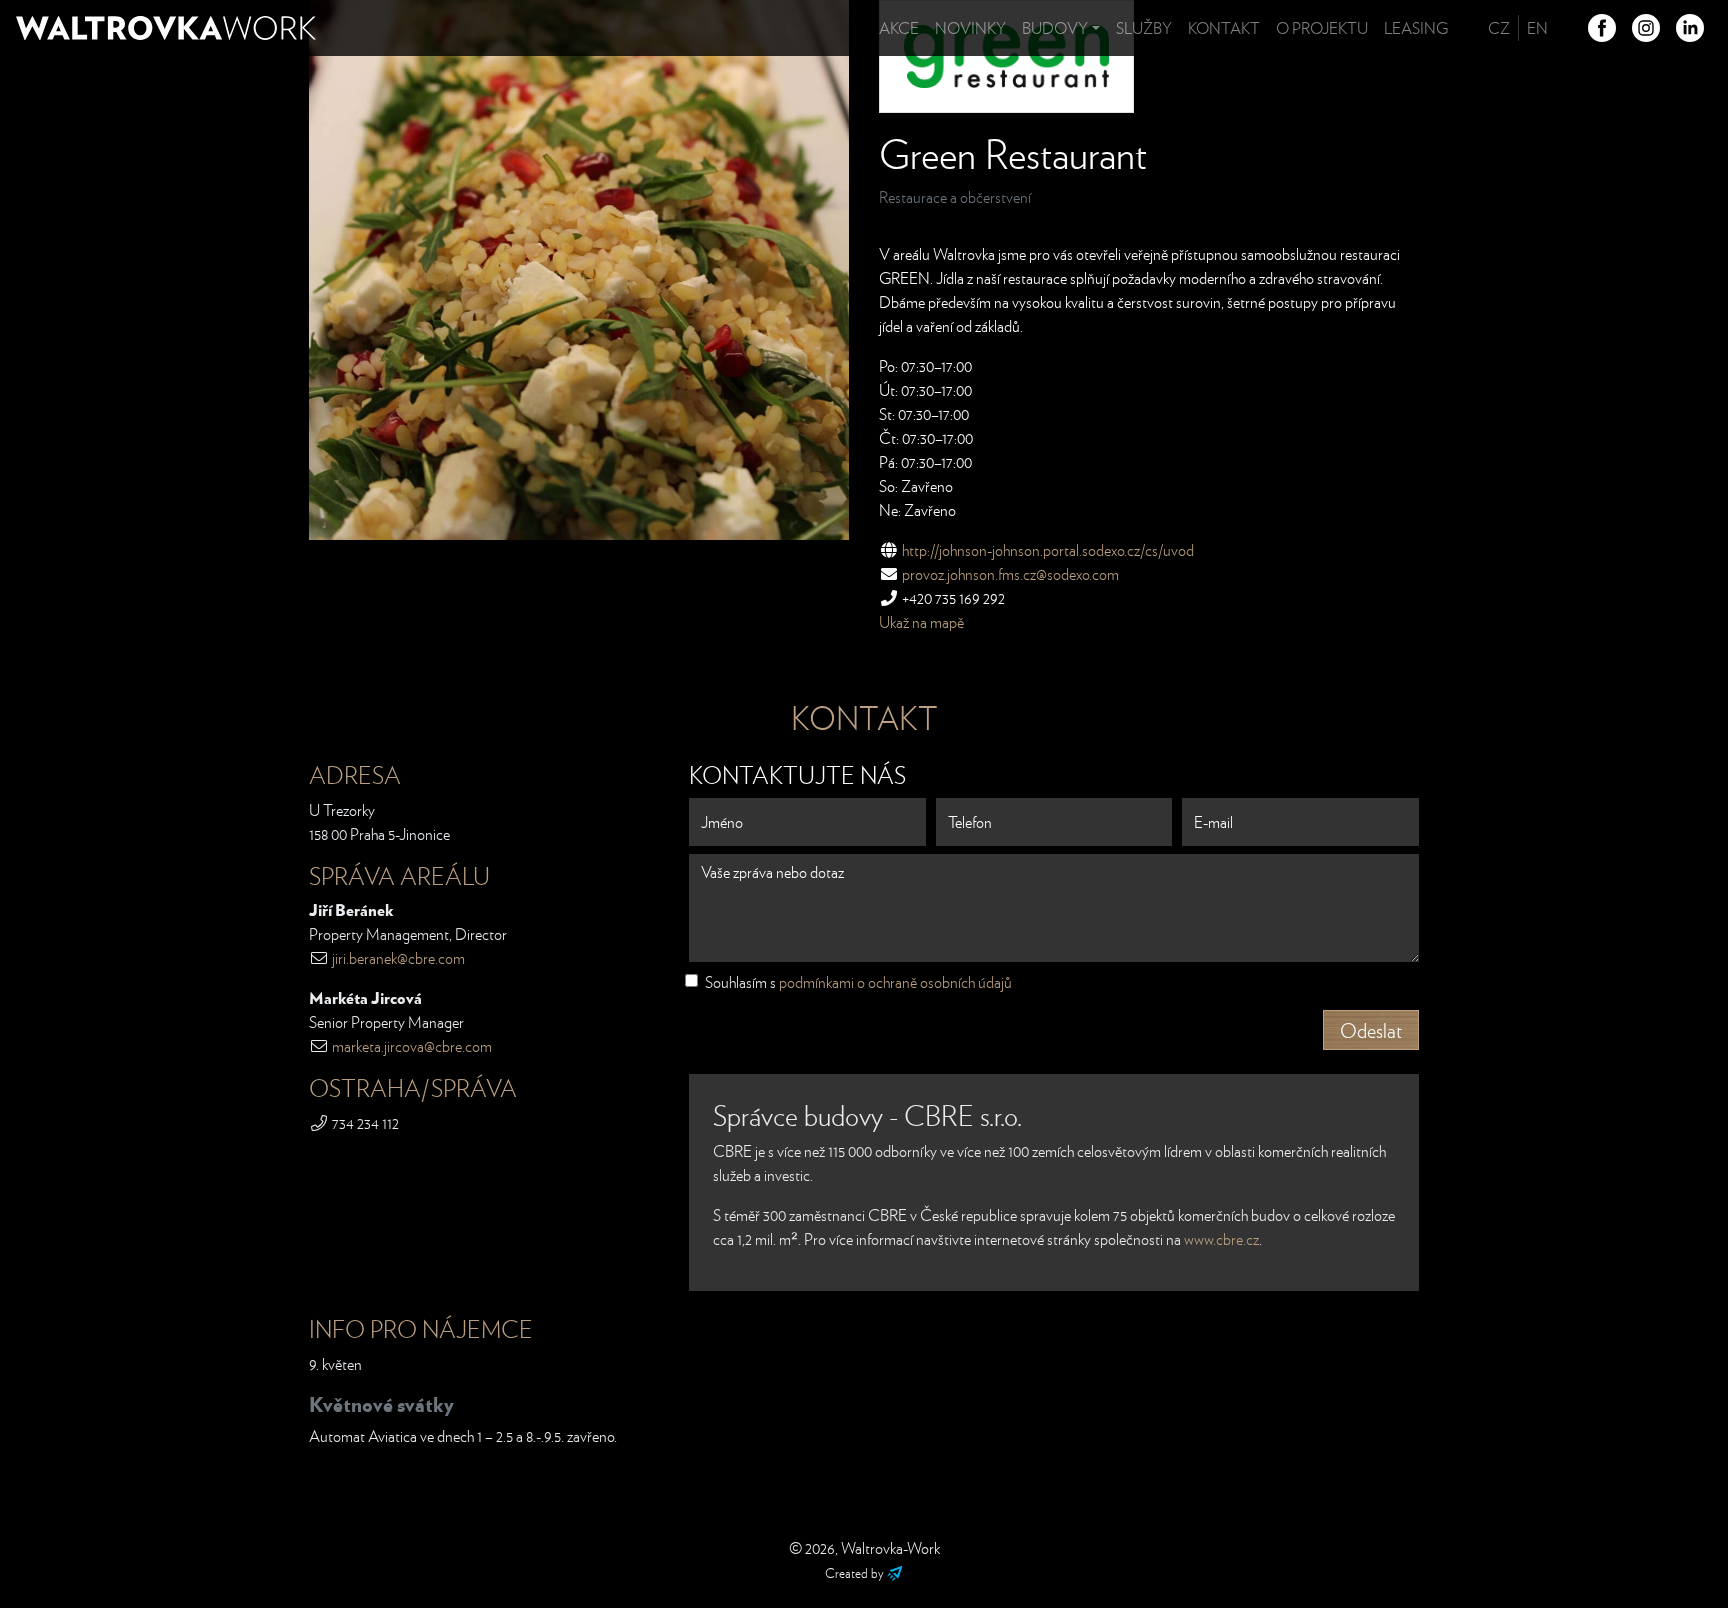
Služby (1144, 28)
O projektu (1322, 28)
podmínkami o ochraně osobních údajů (895, 982)
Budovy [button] (1055, 28)
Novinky (970, 28)
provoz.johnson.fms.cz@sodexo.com (1010, 574)
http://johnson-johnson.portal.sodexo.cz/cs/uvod (1048, 550)
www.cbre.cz (1221, 1239)
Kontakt (1224, 28)
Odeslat (1371, 1030)
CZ (1499, 28)
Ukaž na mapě (921, 622)
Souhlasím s (858, 982)
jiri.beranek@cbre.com (398, 958)
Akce (899, 28)
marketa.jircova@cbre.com (412, 1046)
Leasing (1416, 28)
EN (1537, 28)
